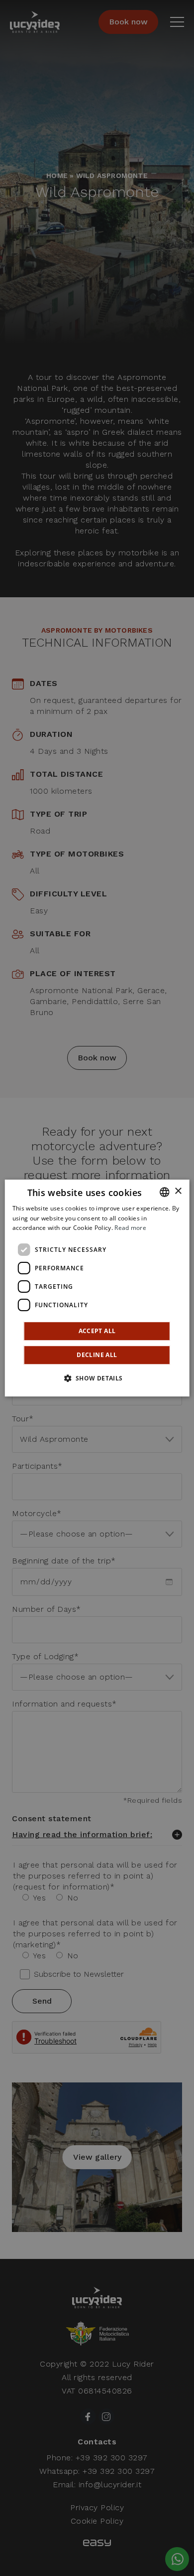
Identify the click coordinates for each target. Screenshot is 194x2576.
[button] (97, 1378)
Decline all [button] (97, 1355)
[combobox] (164, 1192)
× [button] (178, 1191)
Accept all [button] (97, 1331)
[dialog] (97, 1288)
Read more (130, 1228)
